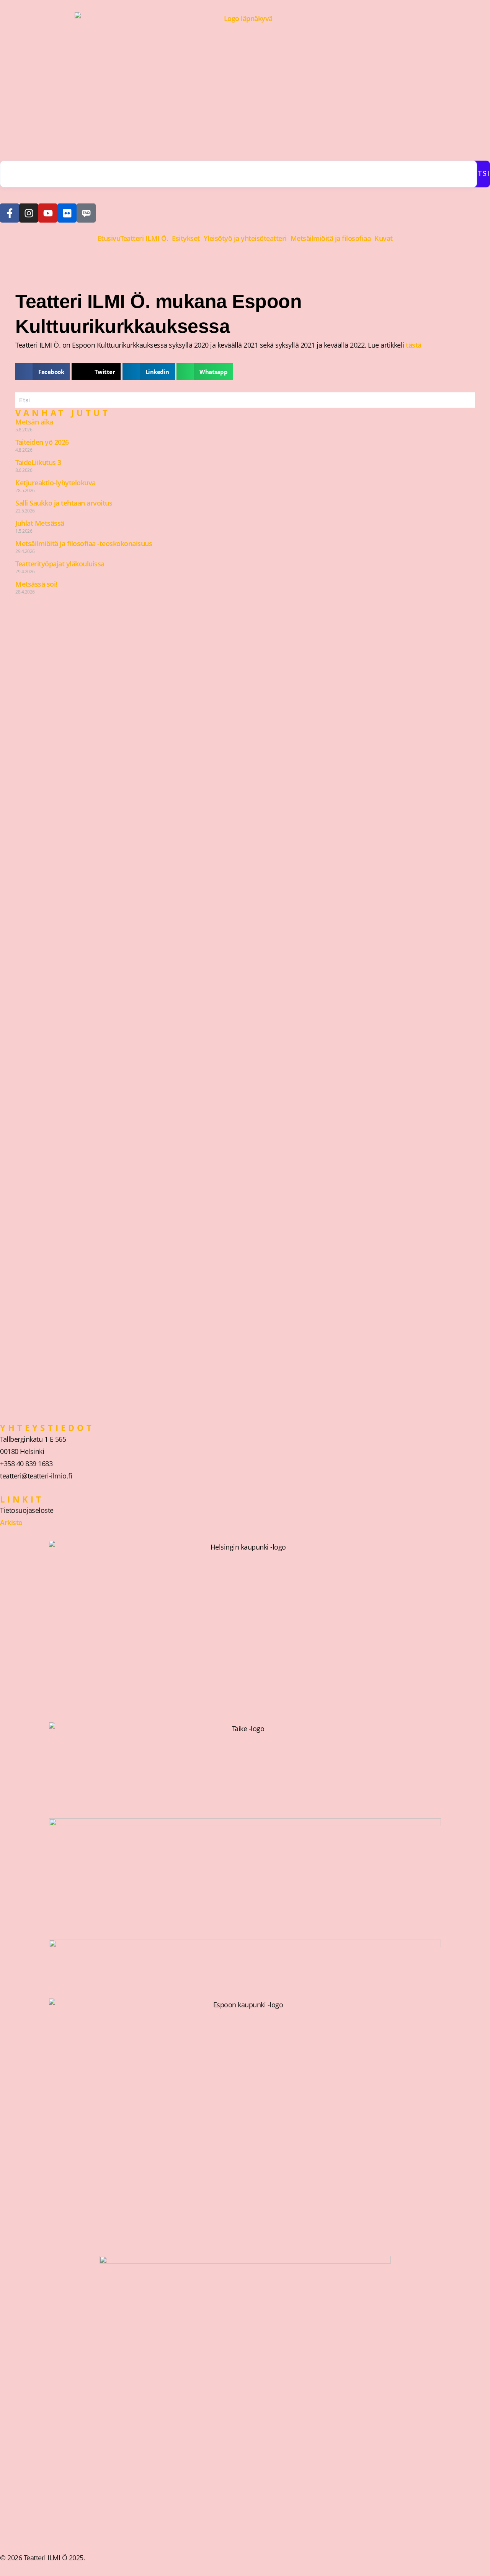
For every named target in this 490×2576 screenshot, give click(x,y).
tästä (414, 345)
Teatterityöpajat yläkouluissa (60, 564)
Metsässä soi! (36, 584)
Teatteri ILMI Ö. (144, 238)
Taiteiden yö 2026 (42, 442)
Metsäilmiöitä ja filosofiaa (331, 238)
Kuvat (384, 238)
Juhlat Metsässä (40, 523)
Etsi (482, 174)
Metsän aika (34, 422)
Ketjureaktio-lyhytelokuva (56, 483)
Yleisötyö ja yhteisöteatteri (245, 238)
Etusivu (109, 238)
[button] (146, 238)
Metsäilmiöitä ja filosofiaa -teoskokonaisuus (84, 543)
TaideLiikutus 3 (38, 462)
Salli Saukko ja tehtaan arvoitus (64, 503)
